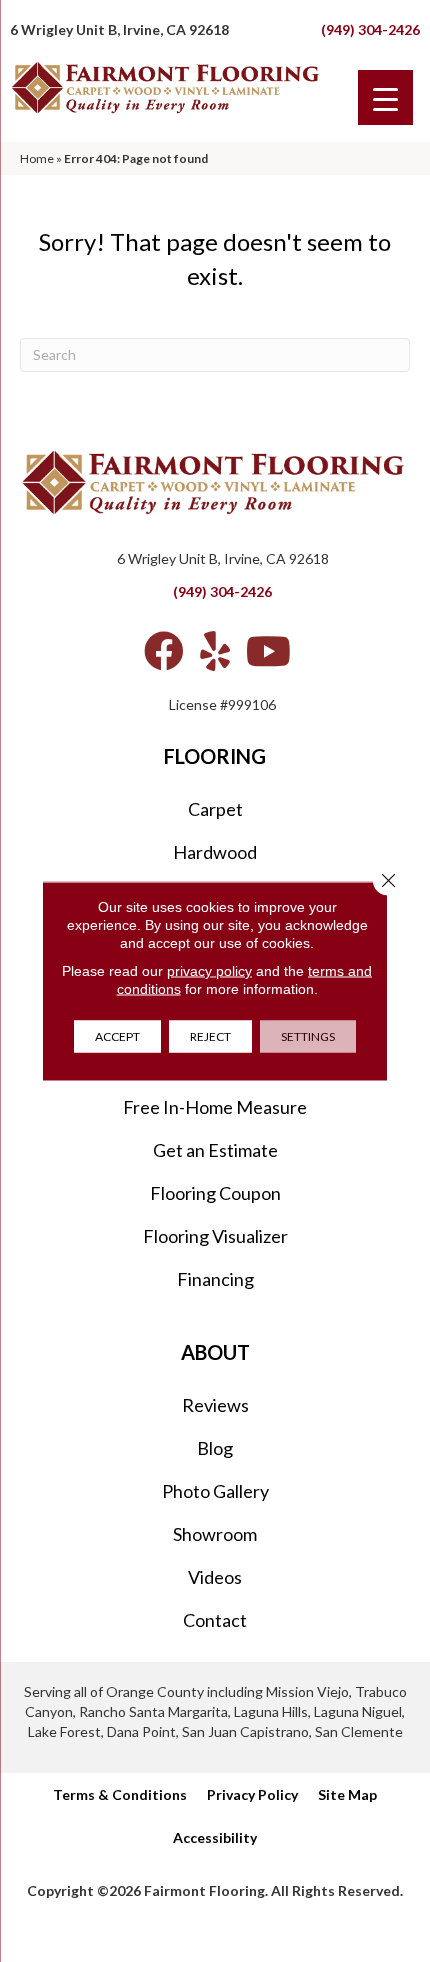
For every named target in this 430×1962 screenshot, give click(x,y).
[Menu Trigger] (385, 97)
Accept (117, 1036)
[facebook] (164, 651)
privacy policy (209, 971)
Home (37, 158)
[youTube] (268, 651)
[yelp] (215, 651)
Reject (210, 1036)
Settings (308, 1036)
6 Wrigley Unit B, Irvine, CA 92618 (119, 29)
